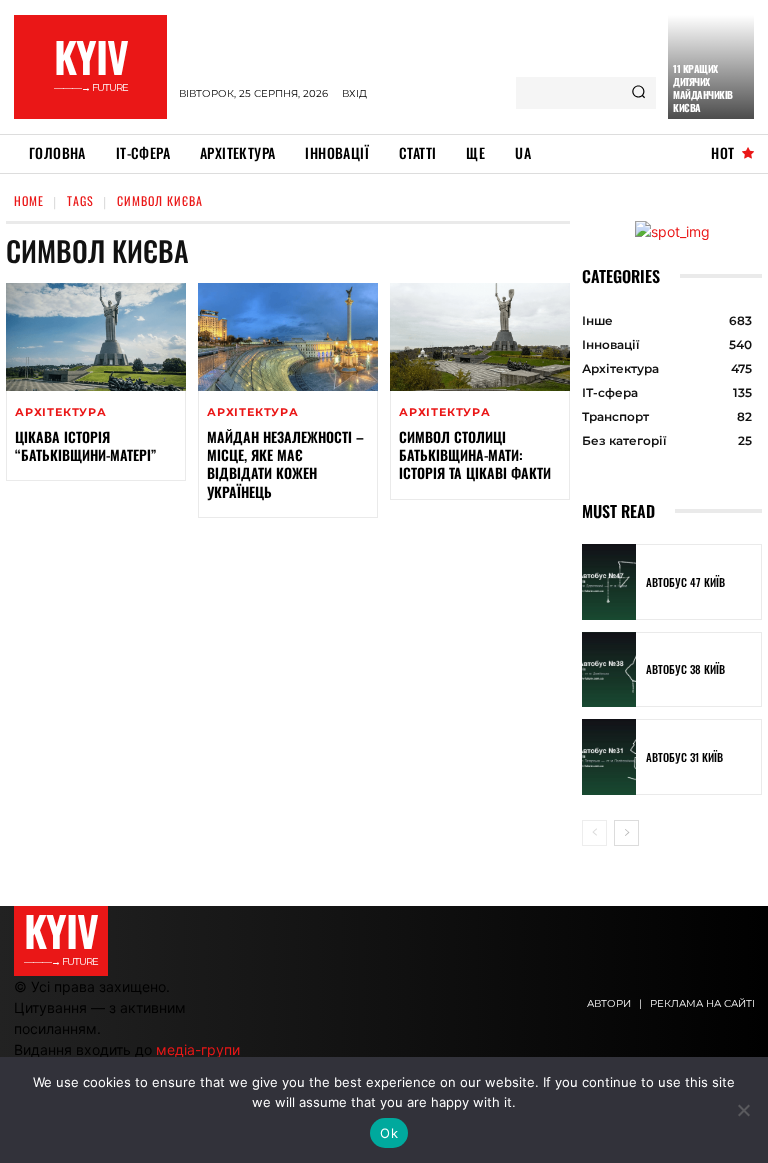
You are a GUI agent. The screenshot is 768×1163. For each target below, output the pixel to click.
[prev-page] (594, 833)
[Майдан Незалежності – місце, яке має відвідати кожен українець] (288, 337)
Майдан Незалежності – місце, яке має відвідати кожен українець (285, 464)
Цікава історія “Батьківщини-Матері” (85, 445)
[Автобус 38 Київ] (609, 670)
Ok (389, 1133)
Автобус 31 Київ (684, 757)
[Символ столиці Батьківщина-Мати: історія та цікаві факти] (480, 337)
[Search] (638, 93)
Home (29, 200)
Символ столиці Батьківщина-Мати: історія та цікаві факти (475, 454)
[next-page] (626, 833)
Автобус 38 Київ (685, 669)
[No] (743, 1110)
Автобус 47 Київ (685, 582)
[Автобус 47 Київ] (609, 582)
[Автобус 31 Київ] (609, 757)
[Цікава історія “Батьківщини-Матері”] (96, 337)
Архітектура (61, 412)
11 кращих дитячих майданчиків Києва (703, 88)
